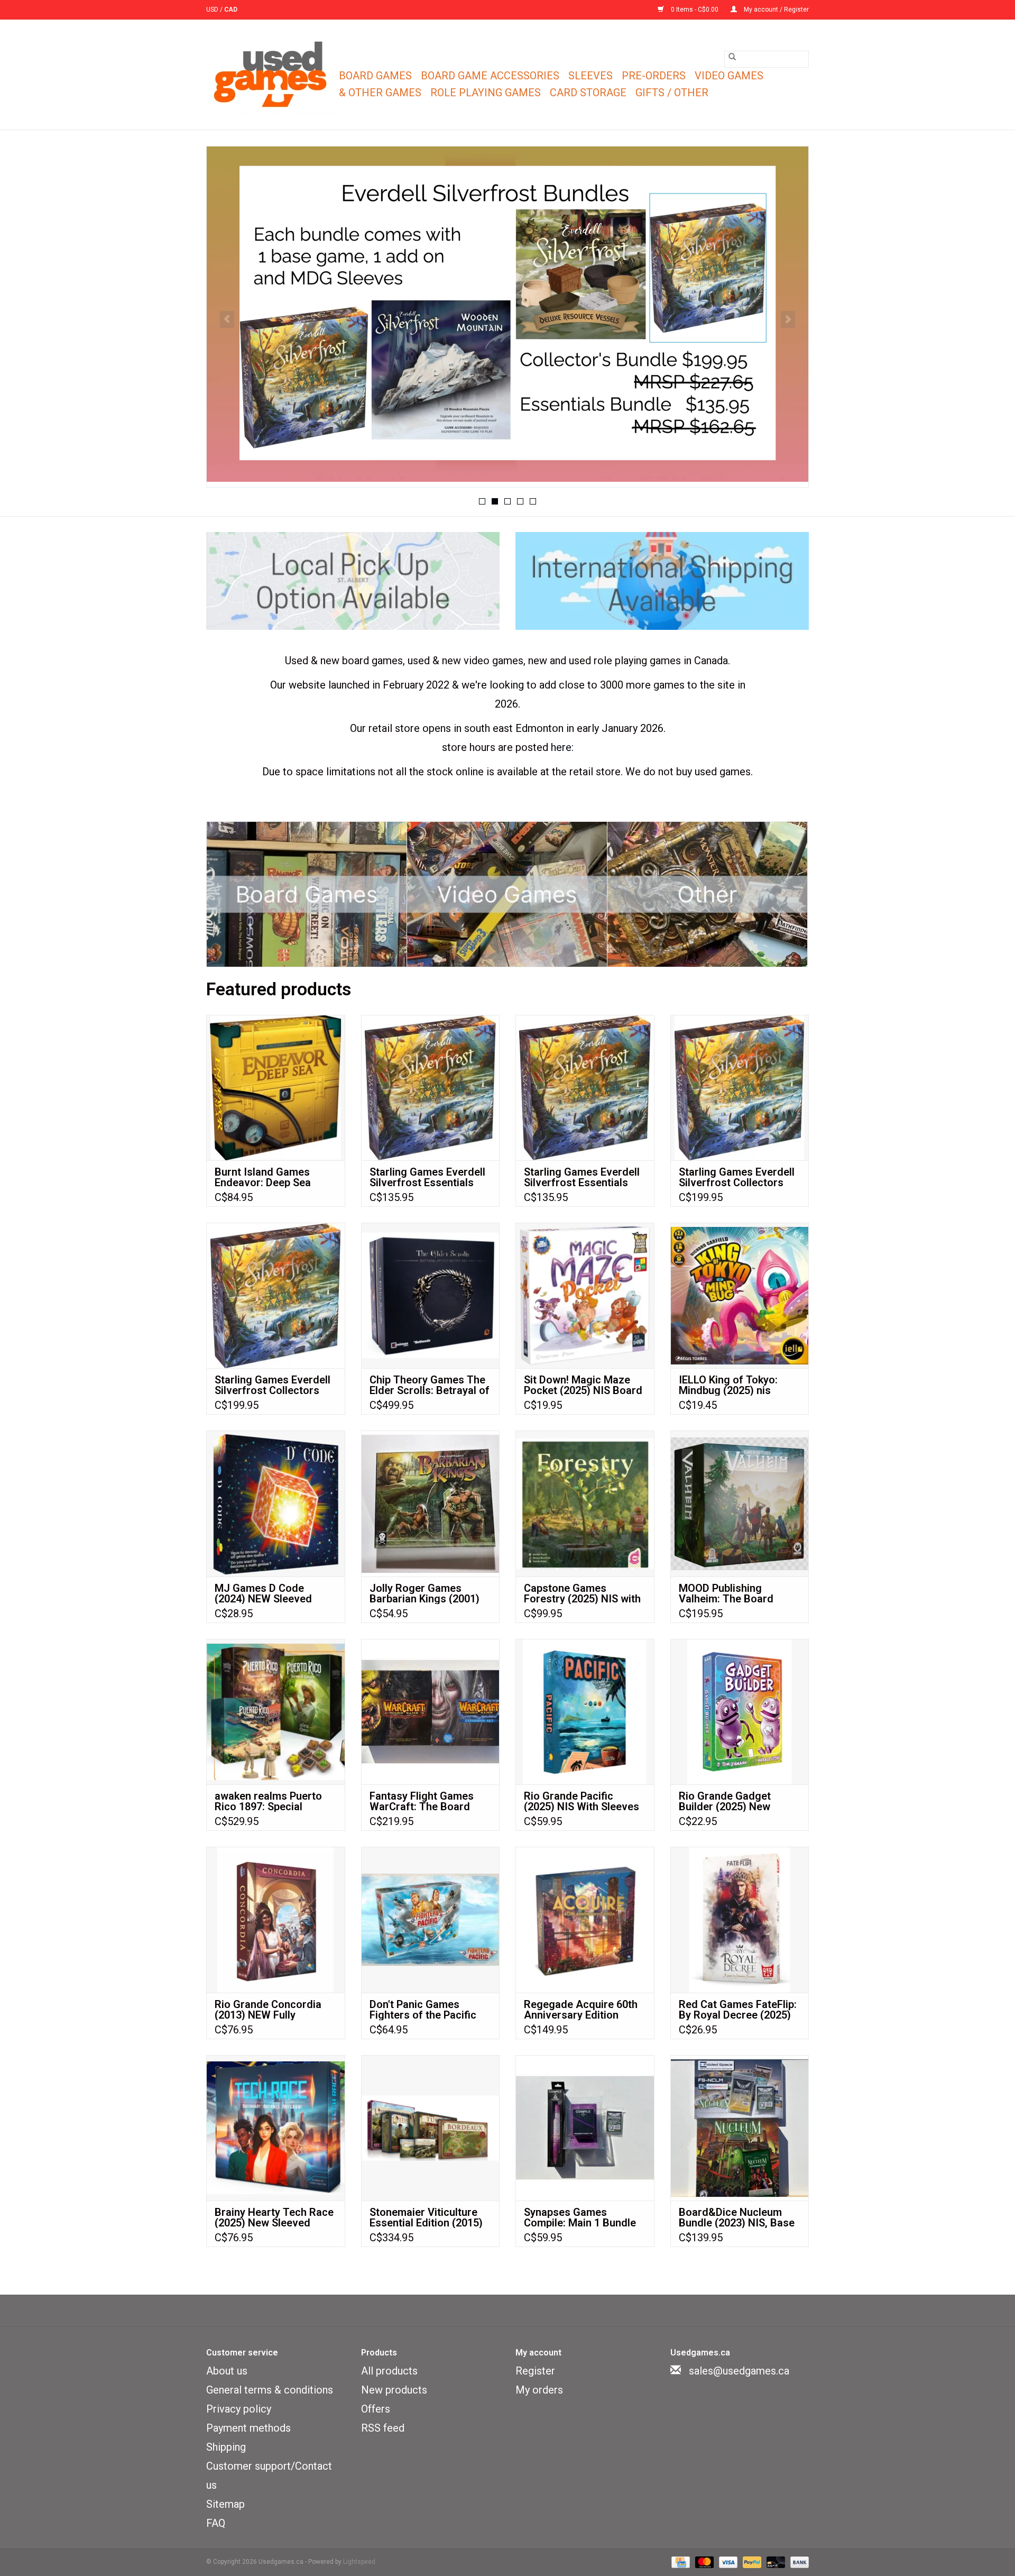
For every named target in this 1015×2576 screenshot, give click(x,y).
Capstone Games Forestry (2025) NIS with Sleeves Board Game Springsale (582, 1593)
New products (394, 2390)
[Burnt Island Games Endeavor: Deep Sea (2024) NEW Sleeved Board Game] (276, 1088)
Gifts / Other (672, 93)
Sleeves (590, 76)
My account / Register (776, 10)
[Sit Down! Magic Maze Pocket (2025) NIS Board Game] (585, 1295)
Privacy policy (239, 2409)
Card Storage (588, 93)
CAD (231, 10)
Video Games (729, 76)
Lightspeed (359, 2562)
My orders (539, 2390)
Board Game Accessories (490, 76)
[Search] (732, 57)
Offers (376, 2409)
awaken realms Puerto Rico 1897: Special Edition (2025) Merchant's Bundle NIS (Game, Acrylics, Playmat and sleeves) (275, 1801)
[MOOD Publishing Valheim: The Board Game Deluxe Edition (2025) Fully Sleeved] (740, 1503)
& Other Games (380, 93)
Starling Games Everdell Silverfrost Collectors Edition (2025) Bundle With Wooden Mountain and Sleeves (737, 1177)
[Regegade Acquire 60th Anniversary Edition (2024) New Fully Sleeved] (585, 1919)
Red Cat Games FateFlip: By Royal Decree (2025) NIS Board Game (738, 2010)
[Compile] (508, 314)
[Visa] (727, 2562)
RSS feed (383, 2428)
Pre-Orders (654, 76)
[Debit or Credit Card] (775, 2562)
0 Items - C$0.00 (695, 10)
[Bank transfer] (798, 2562)
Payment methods (248, 2428)
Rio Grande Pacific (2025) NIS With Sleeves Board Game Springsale (582, 1801)
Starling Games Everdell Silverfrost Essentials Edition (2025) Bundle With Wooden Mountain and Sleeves (582, 1177)
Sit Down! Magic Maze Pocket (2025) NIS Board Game (583, 1385)
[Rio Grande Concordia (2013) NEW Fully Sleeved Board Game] (276, 1919)
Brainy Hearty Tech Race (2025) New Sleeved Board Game (274, 2217)
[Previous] (227, 319)
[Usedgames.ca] (271, 75)
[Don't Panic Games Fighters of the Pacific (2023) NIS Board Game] (431, 1919)
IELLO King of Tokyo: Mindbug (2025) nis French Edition (728, 1385)
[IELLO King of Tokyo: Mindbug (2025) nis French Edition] (740, 1295)
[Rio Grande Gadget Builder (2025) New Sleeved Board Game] (740, 1712)
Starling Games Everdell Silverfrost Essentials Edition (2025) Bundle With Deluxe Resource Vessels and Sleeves (427, 1177)
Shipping (226, 2447)
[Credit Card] (679, 2562)
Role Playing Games (486, 93)
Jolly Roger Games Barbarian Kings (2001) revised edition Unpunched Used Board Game (426, 1593)
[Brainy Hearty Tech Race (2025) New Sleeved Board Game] (276, 2128)
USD (213, 10)
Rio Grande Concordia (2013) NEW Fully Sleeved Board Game (268, 2010)
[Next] (788, 319)
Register (535, 2371)
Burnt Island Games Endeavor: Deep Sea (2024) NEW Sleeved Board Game (263, 1177)
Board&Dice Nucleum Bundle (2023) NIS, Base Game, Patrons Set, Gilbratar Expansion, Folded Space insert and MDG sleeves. (737, 2217)
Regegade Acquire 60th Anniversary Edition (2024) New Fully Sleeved (584, 2010)
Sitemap (225, 2504)
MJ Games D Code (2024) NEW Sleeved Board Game (263, 1593)
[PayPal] (751, 2562)
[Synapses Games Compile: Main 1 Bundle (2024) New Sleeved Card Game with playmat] (585, 2128)
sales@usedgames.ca (739, 2371)
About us (227, 2371)
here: (562, 747)
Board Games (375, 76)
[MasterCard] (703, 2562)
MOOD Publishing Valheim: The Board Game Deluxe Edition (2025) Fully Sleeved (728, 1593)
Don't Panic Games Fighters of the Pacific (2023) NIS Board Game (426, 2010)
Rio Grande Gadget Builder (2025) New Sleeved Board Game (730, 1801)
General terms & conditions (270, 2390)
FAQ (216, 2523)
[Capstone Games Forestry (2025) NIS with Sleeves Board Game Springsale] (585, 1503)
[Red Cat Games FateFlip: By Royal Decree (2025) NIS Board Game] (740, 1919)
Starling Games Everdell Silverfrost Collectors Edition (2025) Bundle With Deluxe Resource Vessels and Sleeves (273, 1385)
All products (389, 2371)
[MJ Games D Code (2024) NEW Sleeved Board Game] (276, 1503)
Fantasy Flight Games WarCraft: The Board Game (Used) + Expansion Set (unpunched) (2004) (422, 1801)
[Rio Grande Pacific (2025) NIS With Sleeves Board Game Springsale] (585, 1712)
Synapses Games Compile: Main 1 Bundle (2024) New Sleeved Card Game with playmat (585, 2217)
